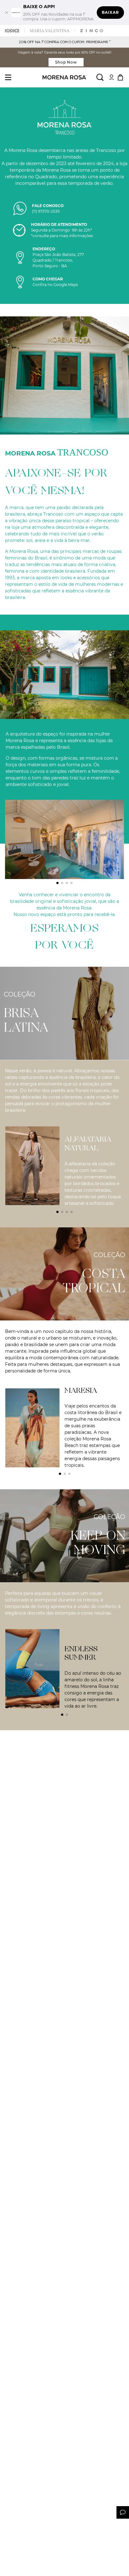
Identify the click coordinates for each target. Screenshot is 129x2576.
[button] (57, 883)
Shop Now (66, 62)
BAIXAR (110, 12)
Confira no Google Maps (55, 285)
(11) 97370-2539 (46, 211)
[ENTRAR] (111, 77)
